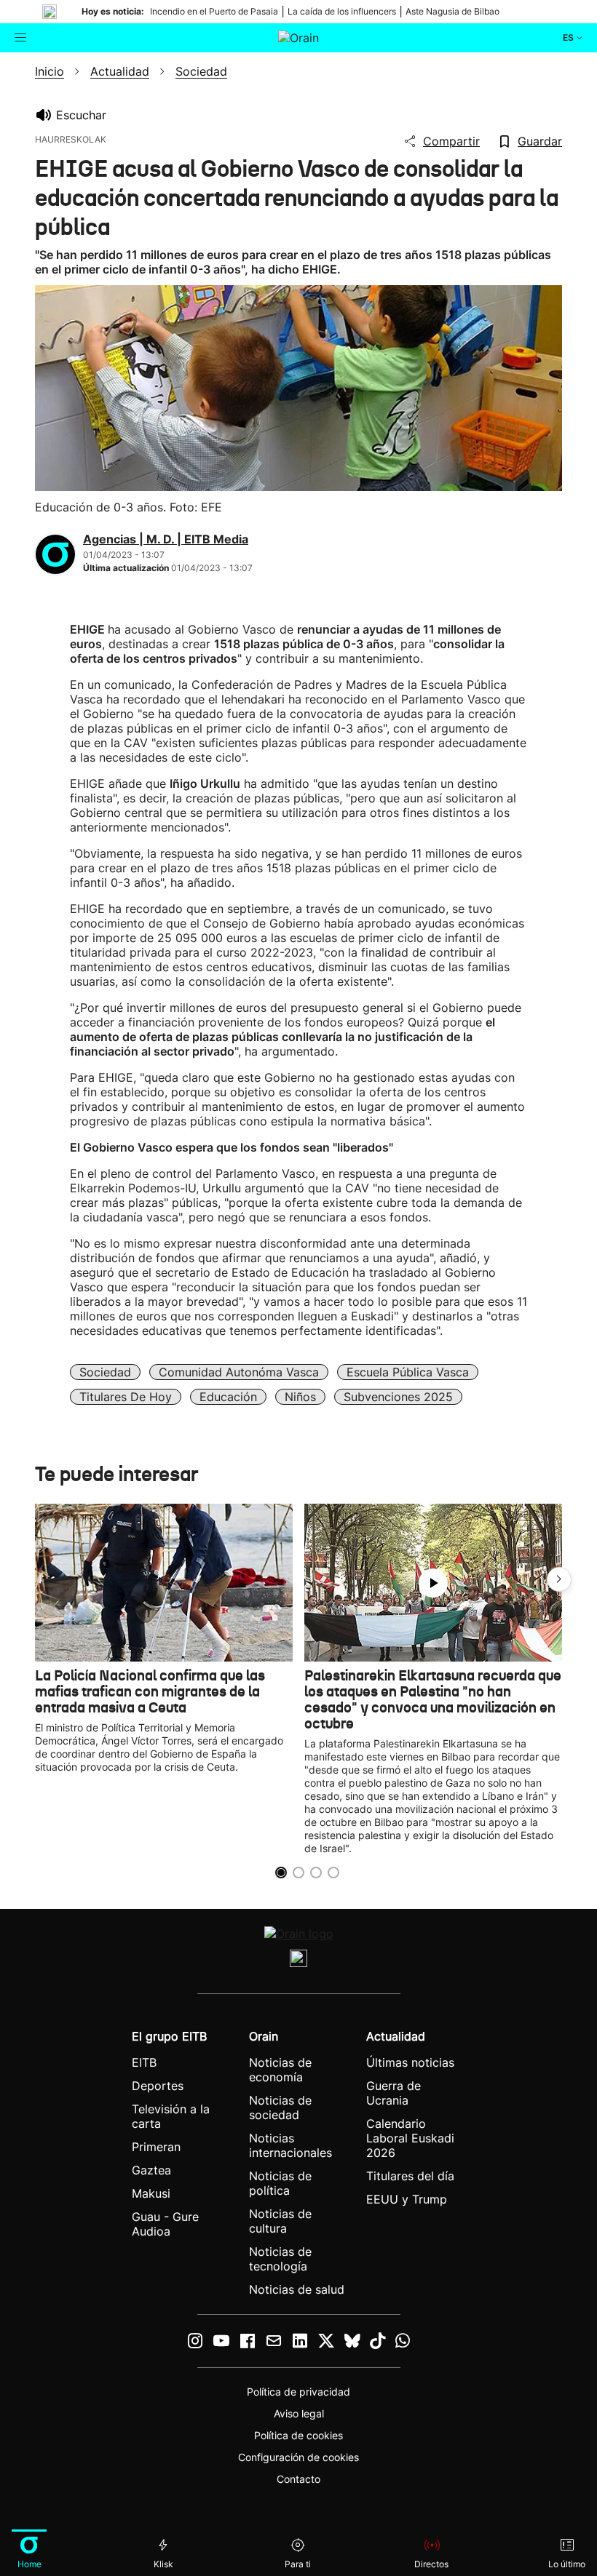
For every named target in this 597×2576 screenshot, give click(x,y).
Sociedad (105, 1372)
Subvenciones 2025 (398, 1397)
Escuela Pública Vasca (408, 1372)
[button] (559, 1579)
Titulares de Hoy (126, 1397)
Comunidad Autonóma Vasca (239, 1372)
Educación (228, 1397)
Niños (300, 1397)
